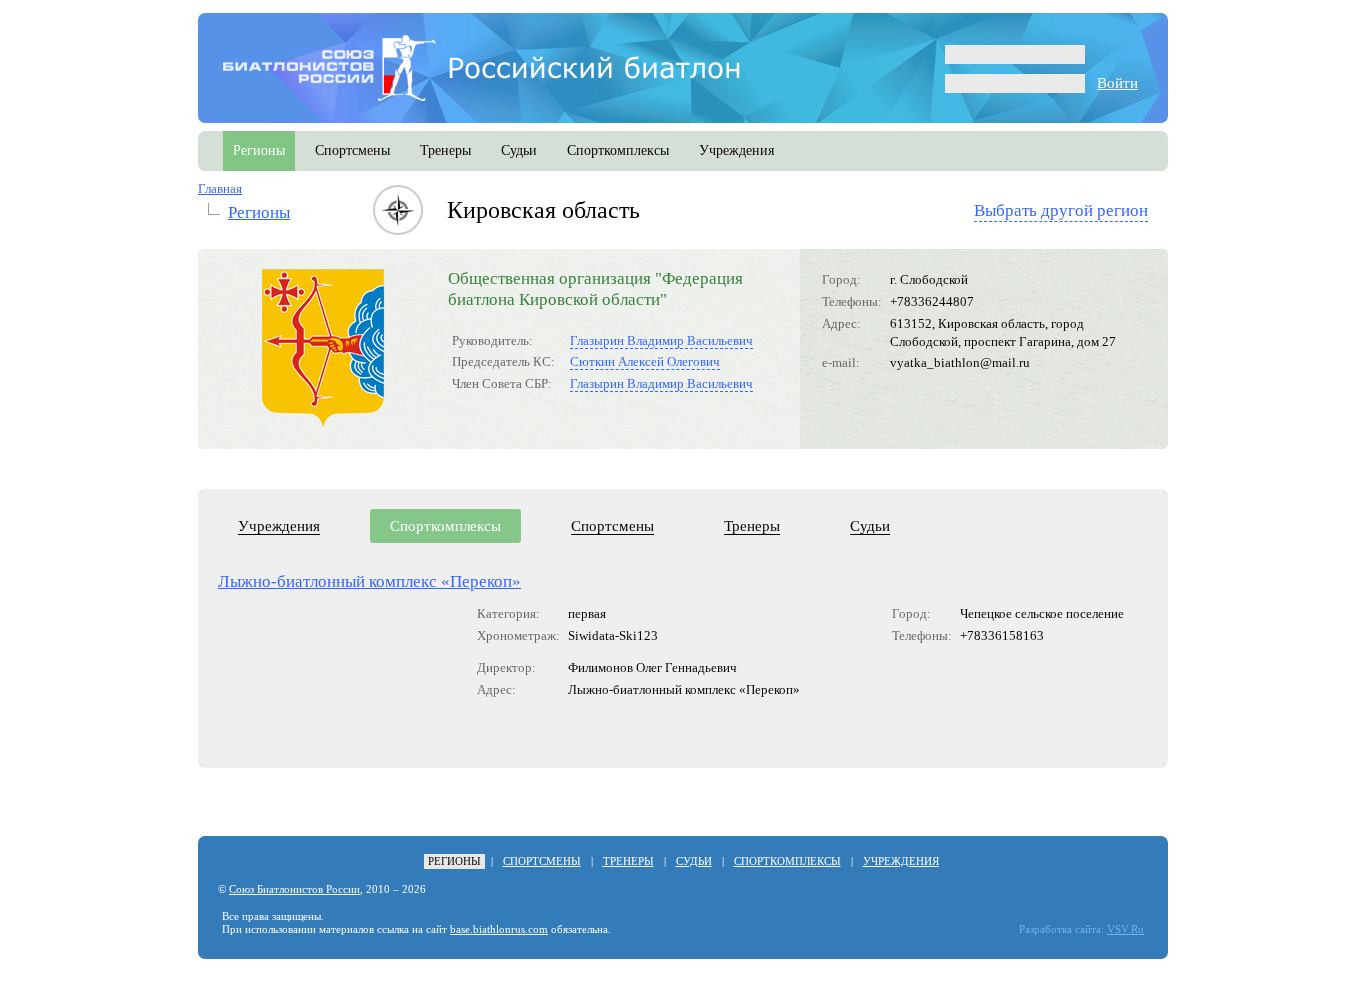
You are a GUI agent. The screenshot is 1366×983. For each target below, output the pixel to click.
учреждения (736, 150)
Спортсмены (612, 526)
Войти (1117, 83)
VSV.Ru (1125, 929)
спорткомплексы (618, 150)
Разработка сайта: (1061, 929)
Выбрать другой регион (1061, 210)
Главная (220, 188)
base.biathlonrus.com (499, 929)
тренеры (445, 150)
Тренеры (752, 526)
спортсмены (352, 150)
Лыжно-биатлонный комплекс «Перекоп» (369, 581)
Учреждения (279, 526)
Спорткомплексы (445, 526)
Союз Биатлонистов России (294, 889)
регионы (259, 150)
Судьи (870, 526)
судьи (519, 150)
